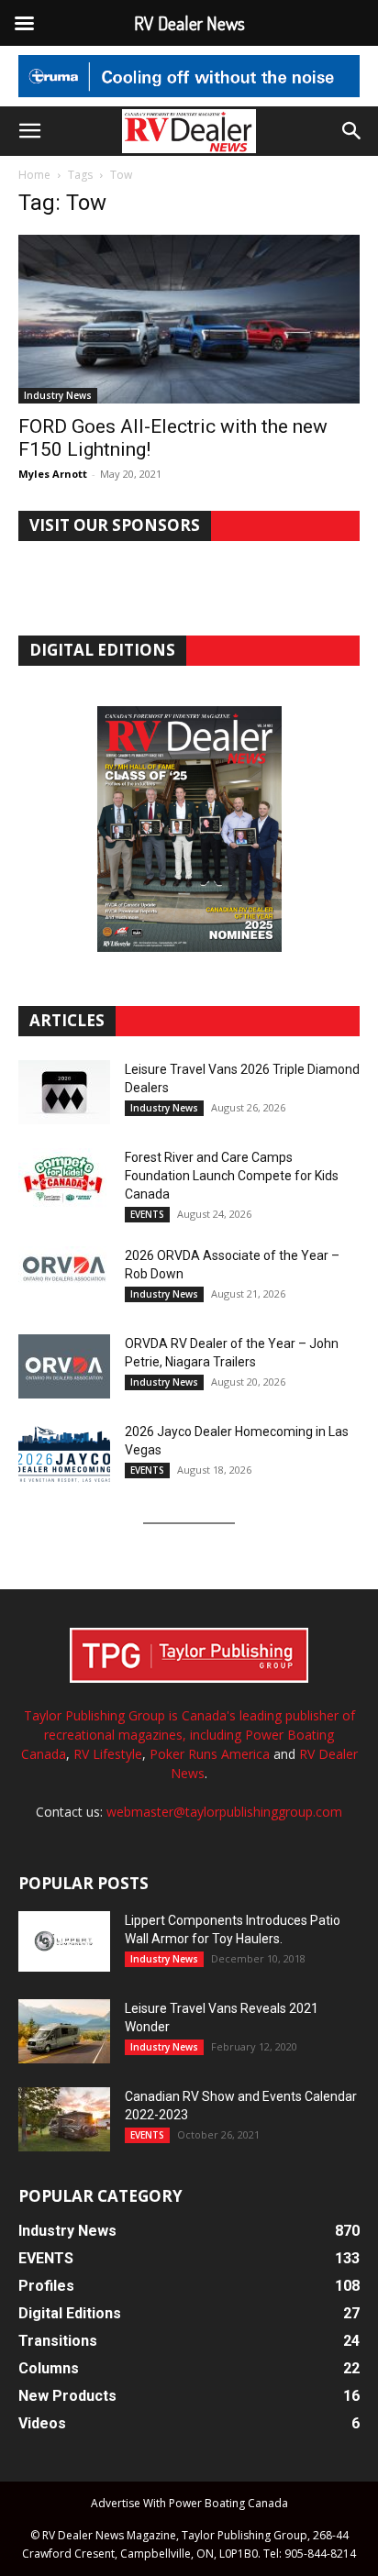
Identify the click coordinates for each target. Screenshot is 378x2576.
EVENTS (147, 1214)
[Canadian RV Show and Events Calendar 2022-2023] (64, 2119)
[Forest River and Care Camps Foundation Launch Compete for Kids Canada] (64, 1180)
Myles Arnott (53, 474)
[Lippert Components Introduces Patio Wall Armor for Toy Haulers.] (64, 1941)
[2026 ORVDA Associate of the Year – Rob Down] (64, 1278)
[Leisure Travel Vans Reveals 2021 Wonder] (64, 2031)
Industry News (58, 395)
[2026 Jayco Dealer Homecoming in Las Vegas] (64, 1454)
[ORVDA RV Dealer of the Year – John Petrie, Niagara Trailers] (64, 1366)
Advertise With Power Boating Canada (189, 2503)
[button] (29, 131)
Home (34, 175)
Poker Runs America (210, 1754)
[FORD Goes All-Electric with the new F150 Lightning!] (189, 319)
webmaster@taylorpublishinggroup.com (224, 1812)
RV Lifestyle (108, 1754)
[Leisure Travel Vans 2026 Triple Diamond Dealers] (64, 1092)
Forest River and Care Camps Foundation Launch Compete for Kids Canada (232, 1176)
